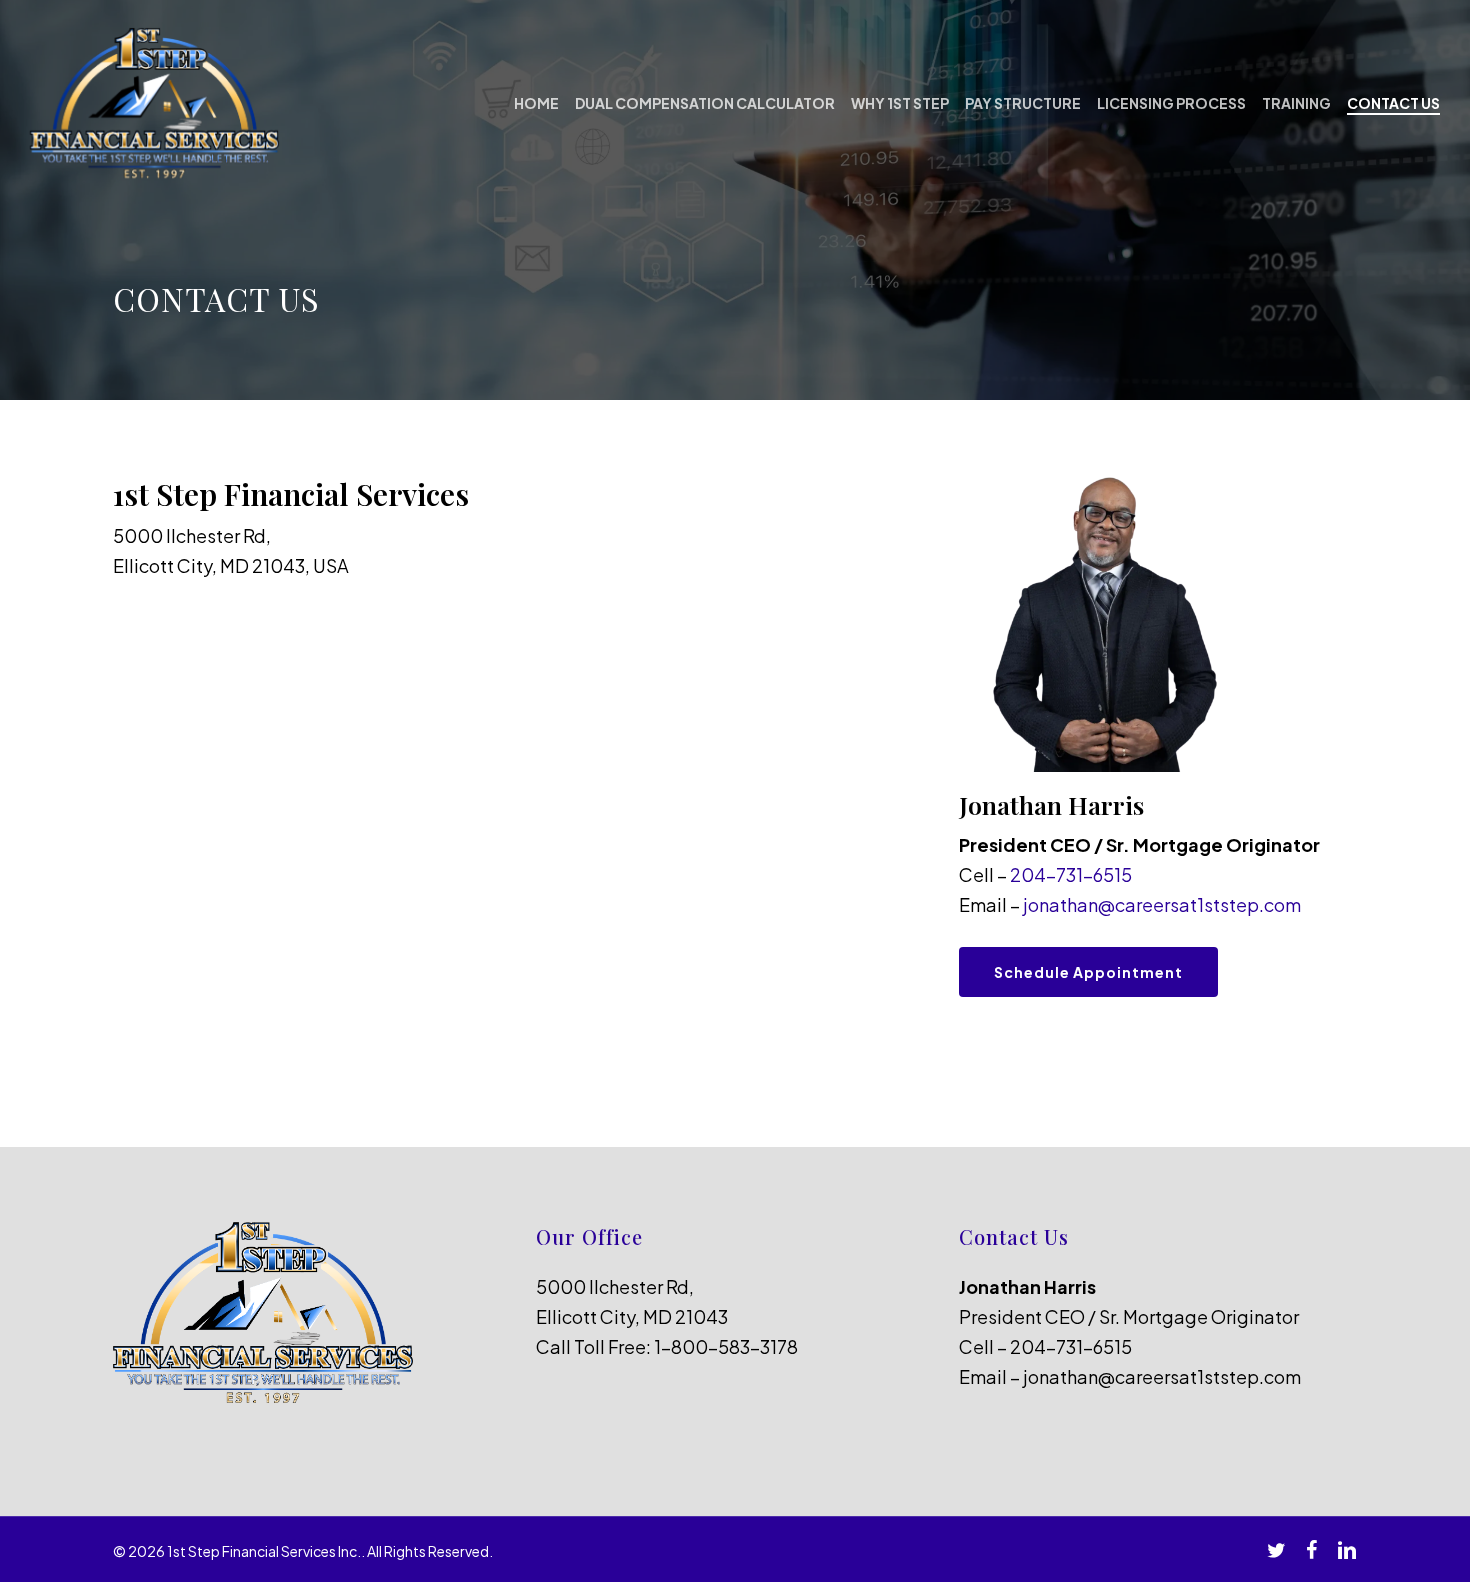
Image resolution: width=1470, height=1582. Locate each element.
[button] (1088, 972)
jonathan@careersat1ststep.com (1162, 904)
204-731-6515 (1071, 874)
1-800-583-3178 (726, 1346)
